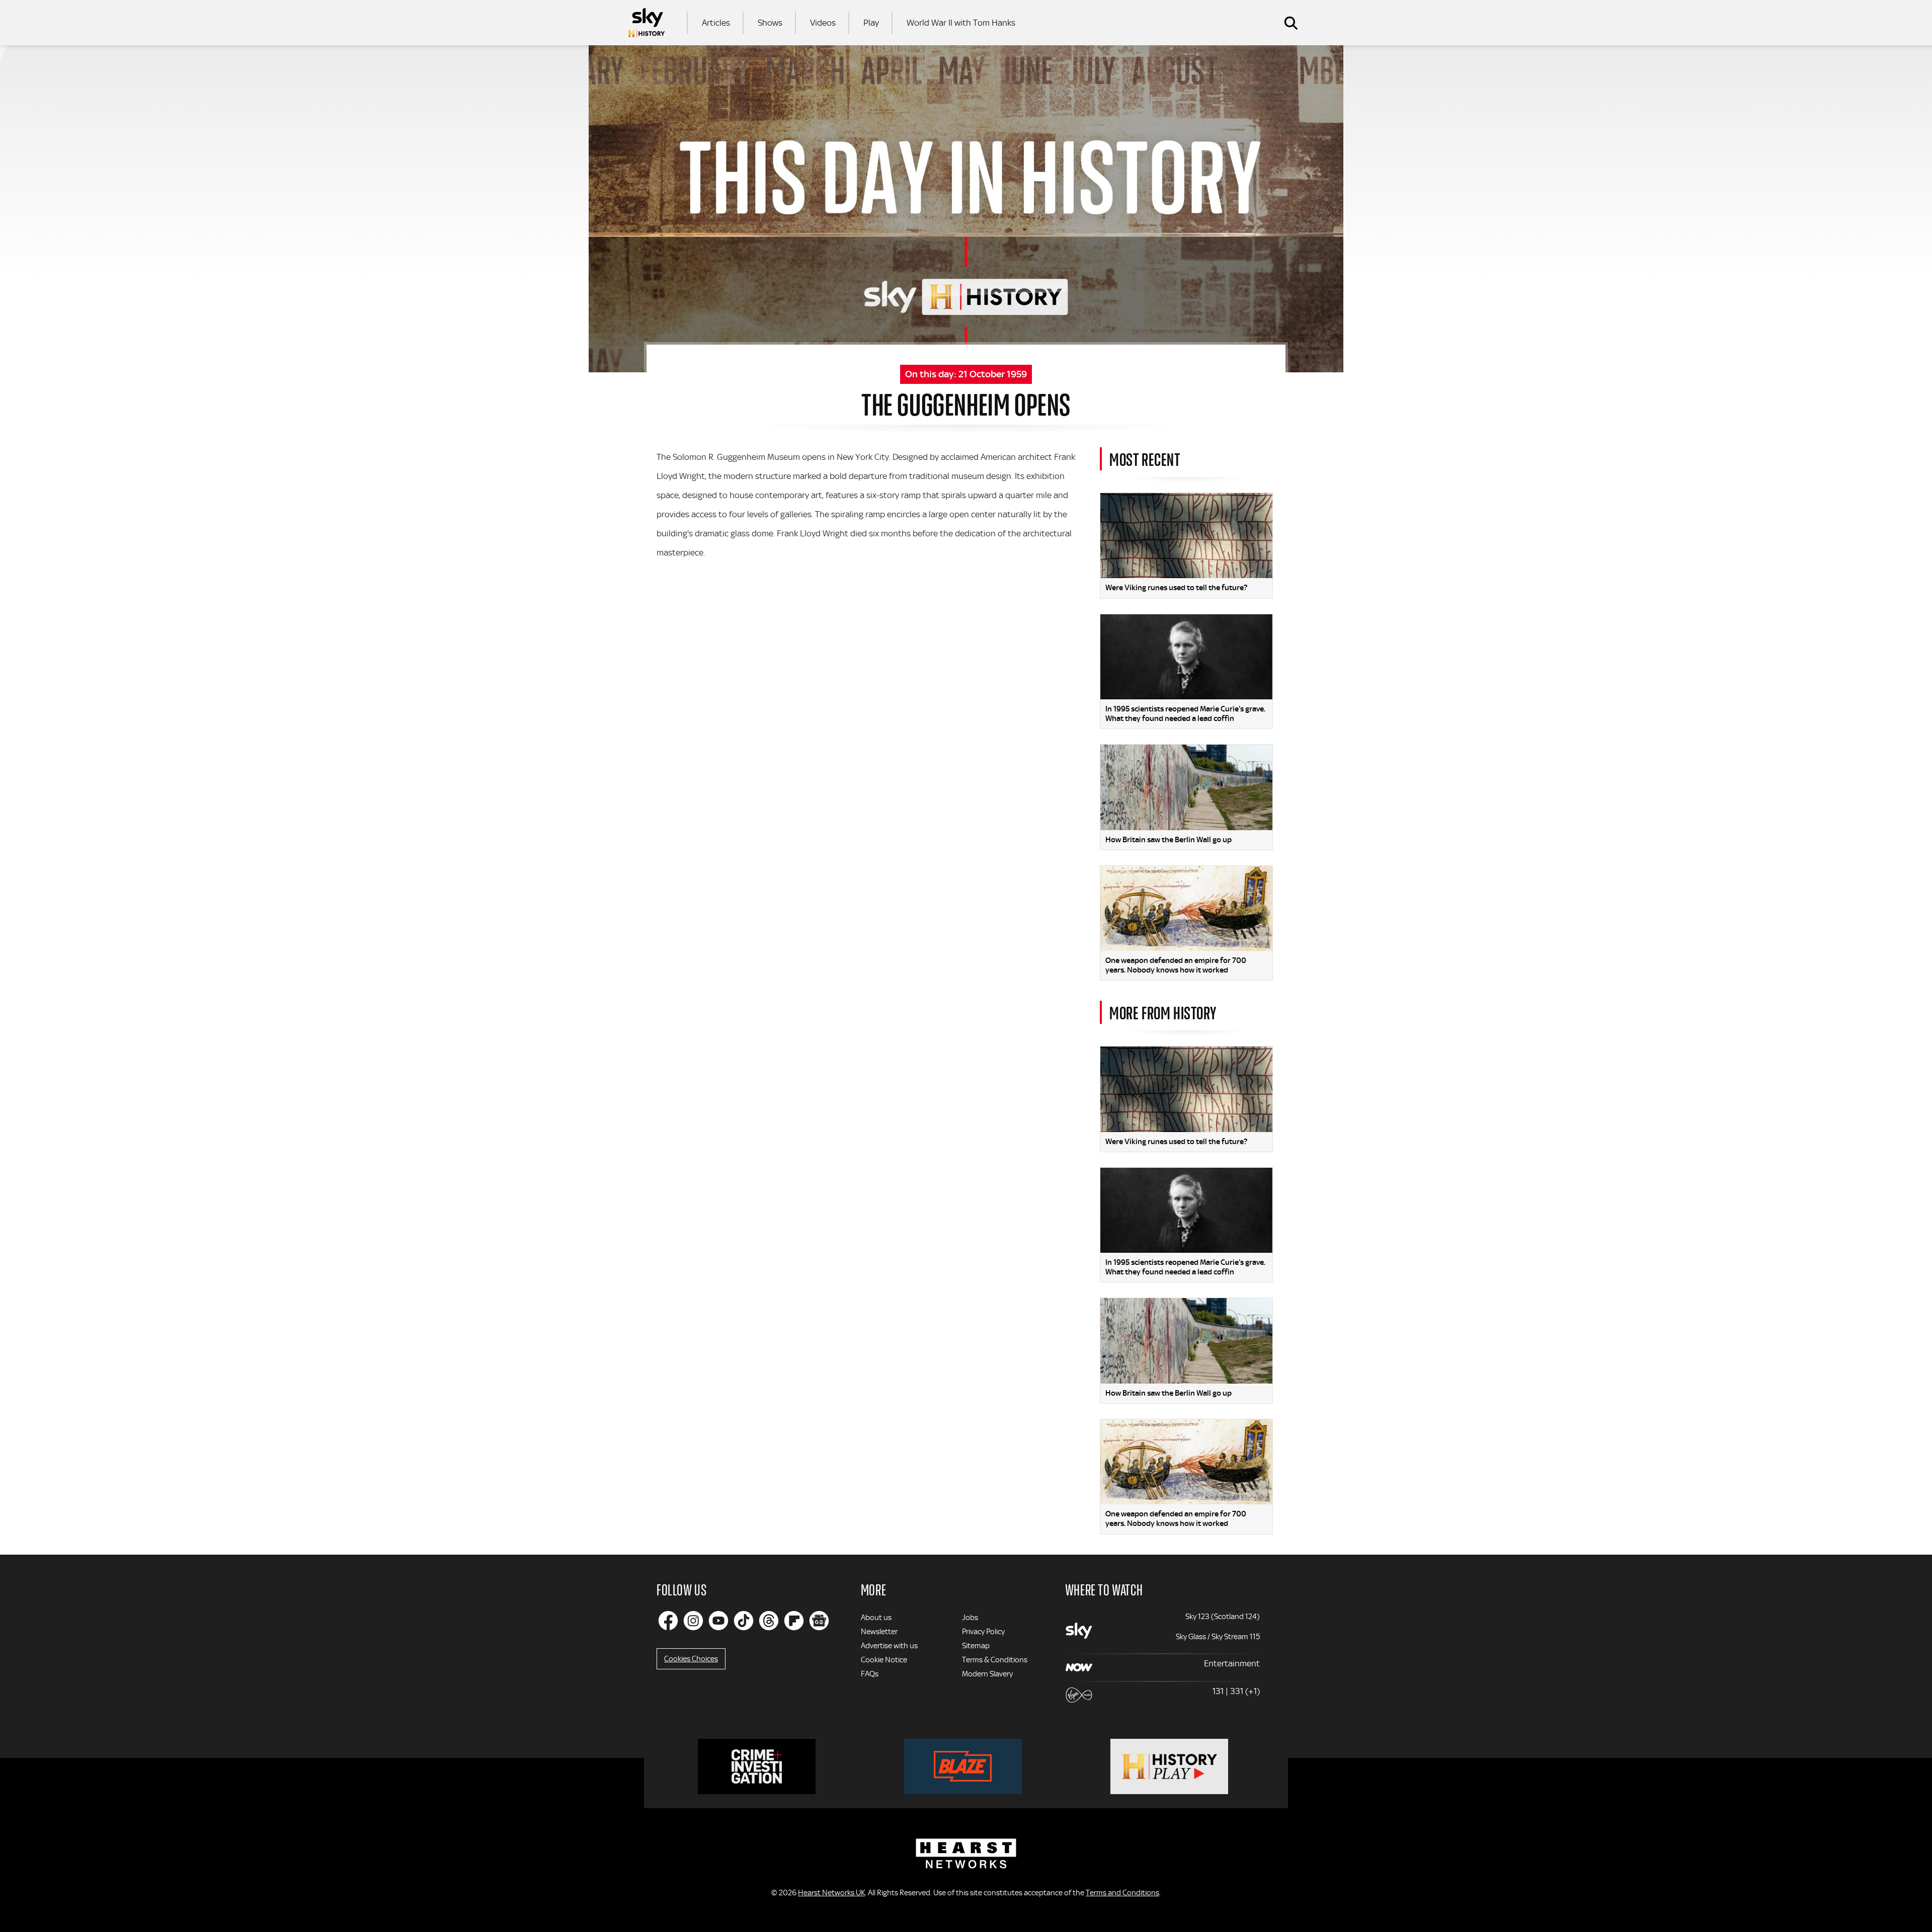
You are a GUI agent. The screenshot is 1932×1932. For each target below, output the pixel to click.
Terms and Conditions (1122, 1893)
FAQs (870, 1674)
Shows (770, 23)
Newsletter (879, 1632)
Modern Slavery (987, 1674)
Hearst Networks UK (831, 1893)
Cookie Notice (884, 1660)
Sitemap (976, 1646)
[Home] (647, 23)
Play (871, 23)
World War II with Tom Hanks (961, 23)
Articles (716, 23)
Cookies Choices (691, 1659)
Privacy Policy (983, 1632)
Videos (823, 23)
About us (876, 1618)
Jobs (970, 1618)
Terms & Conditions (995, 1660)
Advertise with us (889, 1646)
